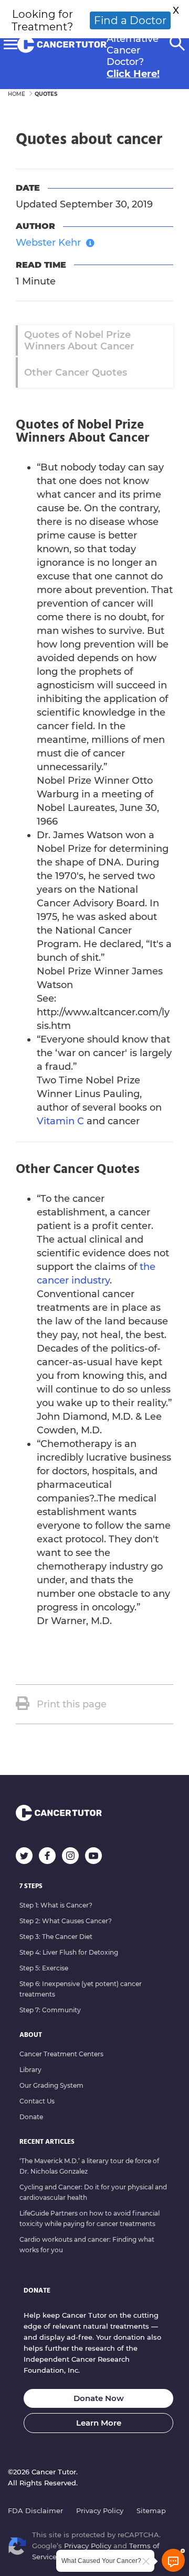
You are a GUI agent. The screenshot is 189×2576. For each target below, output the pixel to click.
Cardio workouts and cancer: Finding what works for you (87, 2245)
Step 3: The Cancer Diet (56, 1937)
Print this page (72, 1704)
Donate (31, 2117)
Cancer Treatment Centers (61, 2054)
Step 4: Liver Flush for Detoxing (69, 1952)
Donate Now (99, 2398)
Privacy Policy (100, 2511)
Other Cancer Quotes (76, 372)
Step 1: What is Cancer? (56, 1905)
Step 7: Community (50, 2010)
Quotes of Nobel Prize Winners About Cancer (79, 341)
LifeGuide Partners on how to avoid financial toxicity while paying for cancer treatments (90, 2218)
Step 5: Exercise (44, 1968)
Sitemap (151, 2511)
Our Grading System (51, 2085)
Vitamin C (60, 1121)
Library (30, 2070)
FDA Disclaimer (35, 2511)
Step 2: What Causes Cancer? (66, 1921)
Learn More (99, 2423)
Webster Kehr (48, 243)
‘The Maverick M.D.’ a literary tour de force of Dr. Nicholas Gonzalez (89, 2166)
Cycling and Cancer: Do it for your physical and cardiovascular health (93, 2192)
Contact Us (37, 2101)
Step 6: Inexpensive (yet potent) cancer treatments (81, 1989)
